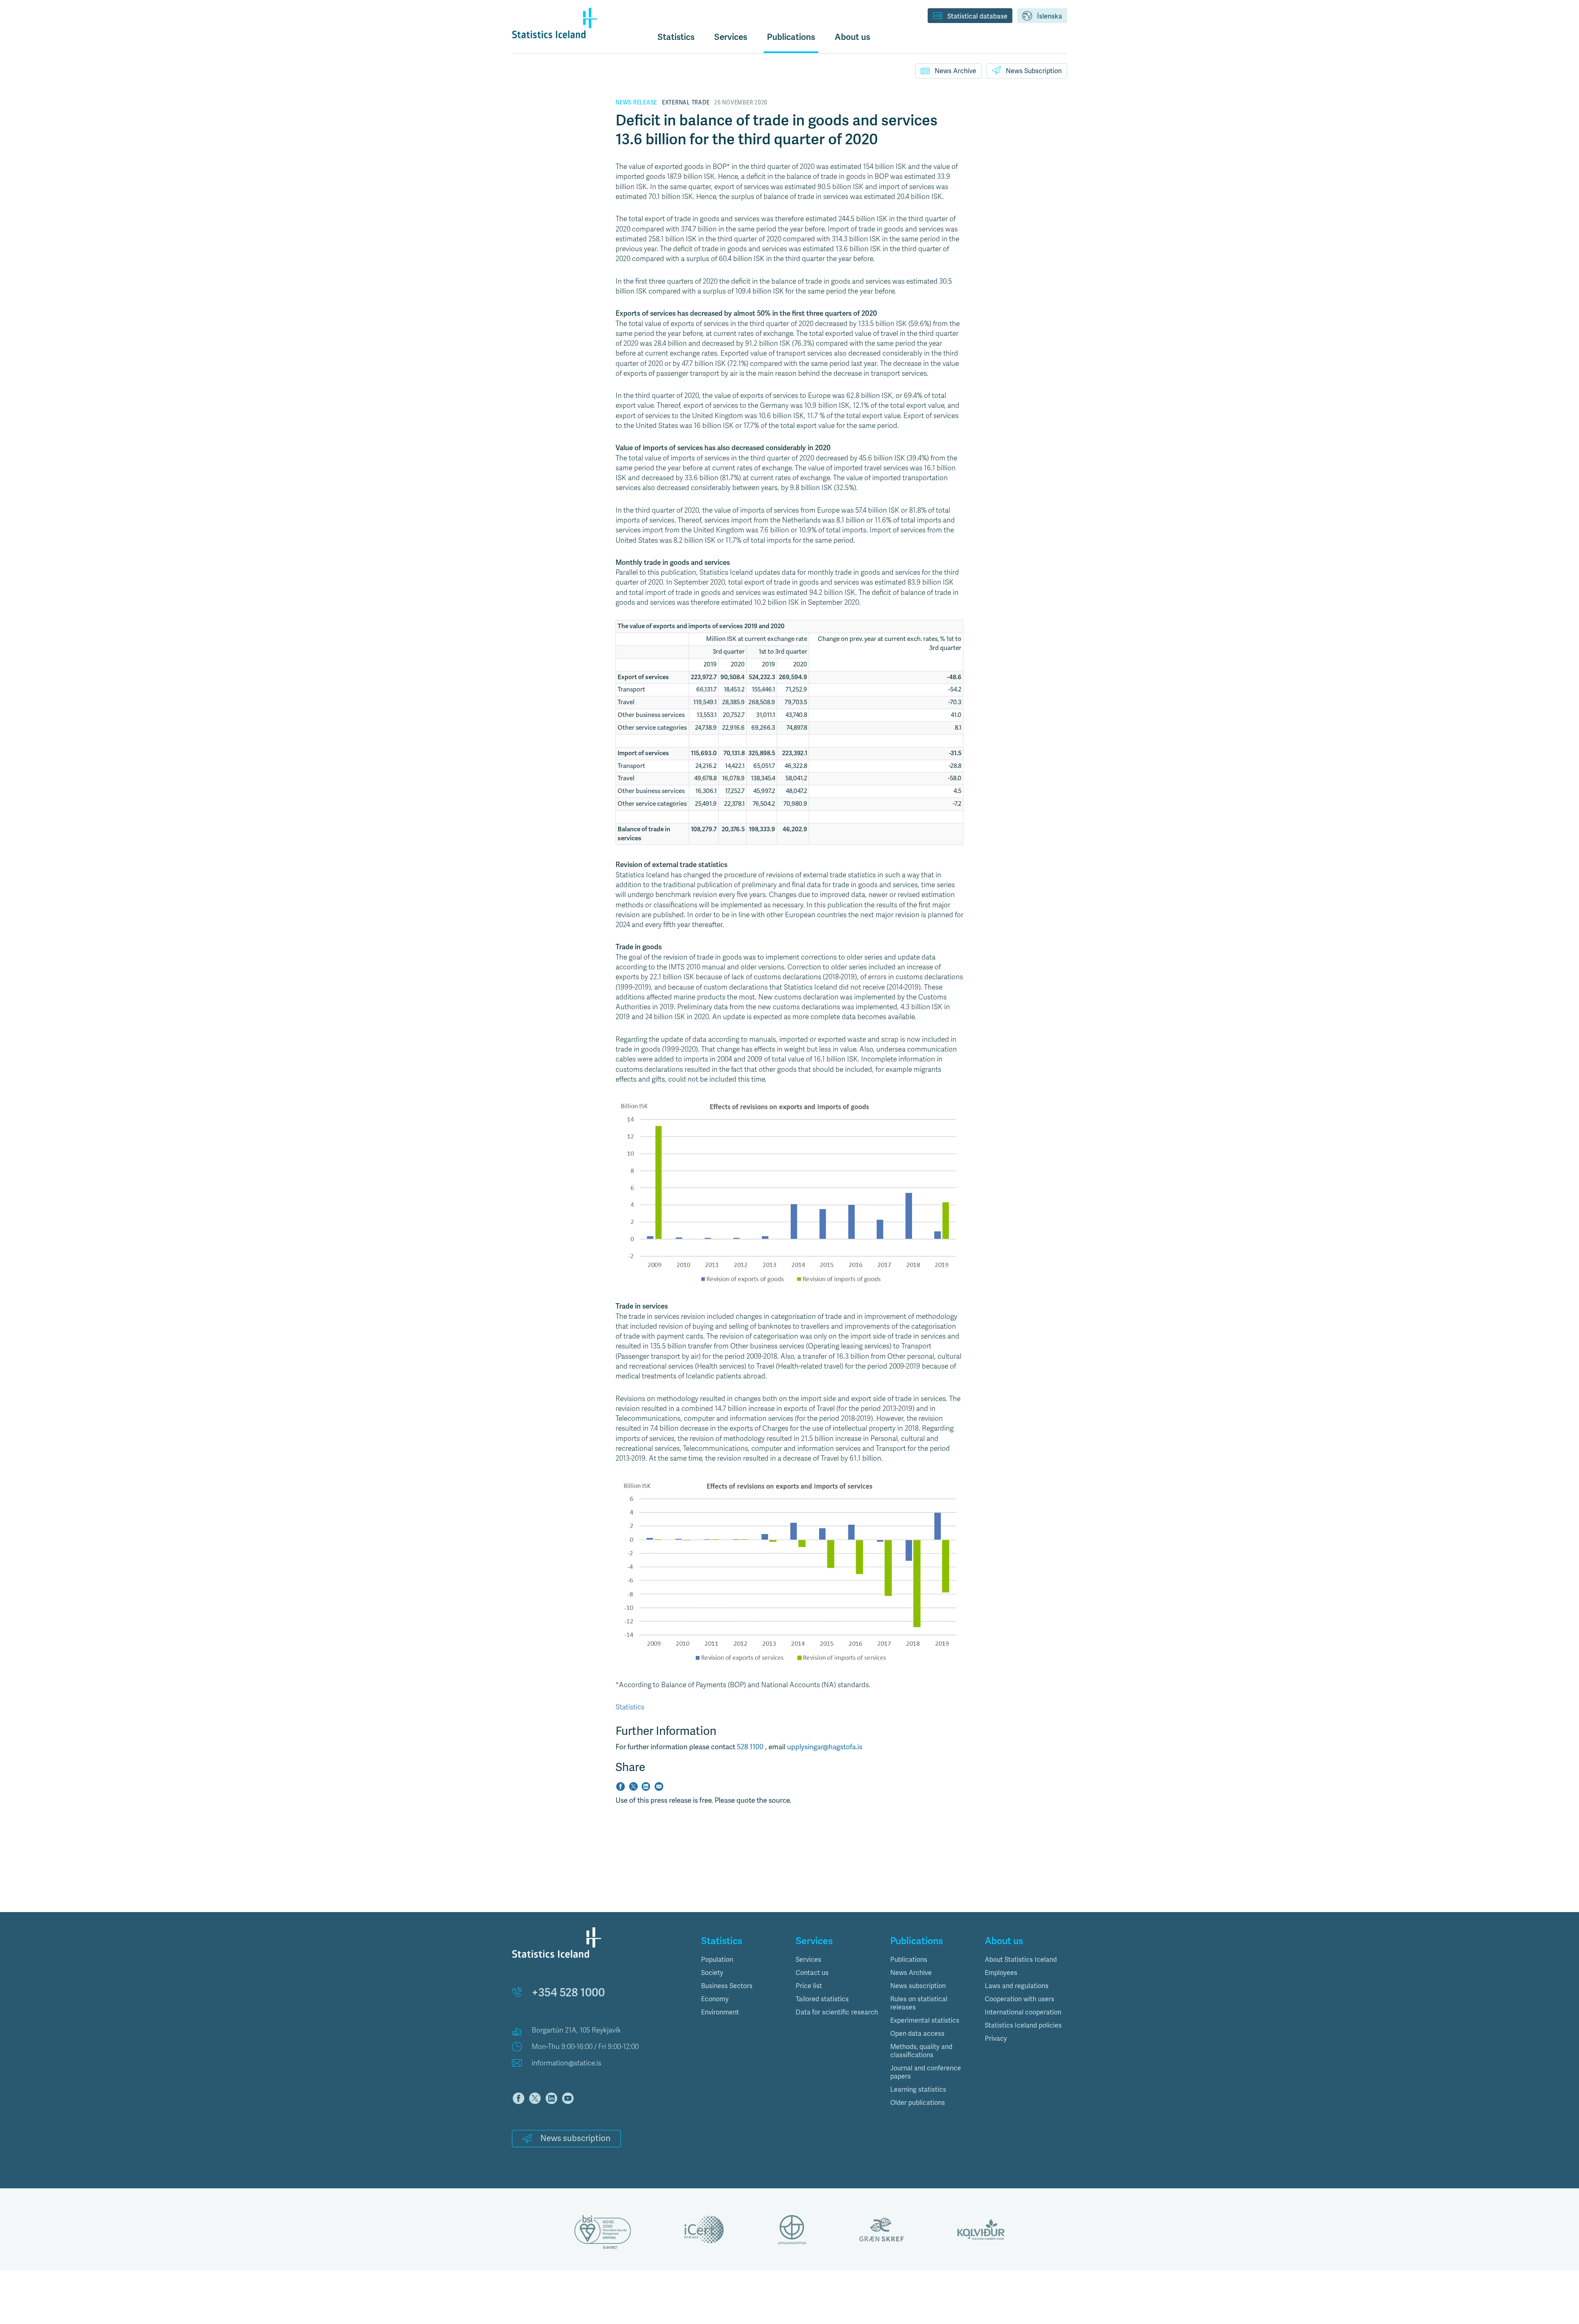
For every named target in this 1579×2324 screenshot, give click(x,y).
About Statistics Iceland (1021, 1960)
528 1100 (751, 1747)
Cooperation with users (1020, 1999)
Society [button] (712, 1973)
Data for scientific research (837, 2012)
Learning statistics (918, 2090)
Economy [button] (715, 1999)
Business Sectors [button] (727, 1986)
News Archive (955, 71)
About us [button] (852, 37)
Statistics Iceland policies (1023, 2026)
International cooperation (1023, 2012)
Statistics (676, 37)
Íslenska (1050, 16)
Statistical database (977, 16)
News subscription (575, 2138)
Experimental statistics (925, 2021)
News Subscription (1034, 71)
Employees (1001, 1973)
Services (808, 1960)
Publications (909, 1960)
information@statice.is (566, 2063)
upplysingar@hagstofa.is (825, 1747)
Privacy (996, 2039)
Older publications (918, 2103)
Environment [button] (720, 2012)
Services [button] (731, 37)
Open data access (917, 2034)
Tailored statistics (822, 1999)
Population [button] (717, 1960)
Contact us (812, 1973)
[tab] (742, 1960)
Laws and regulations (1017, 1986)
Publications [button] (791, 37)
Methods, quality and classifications (921, 2051)
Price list (809, 1986)
